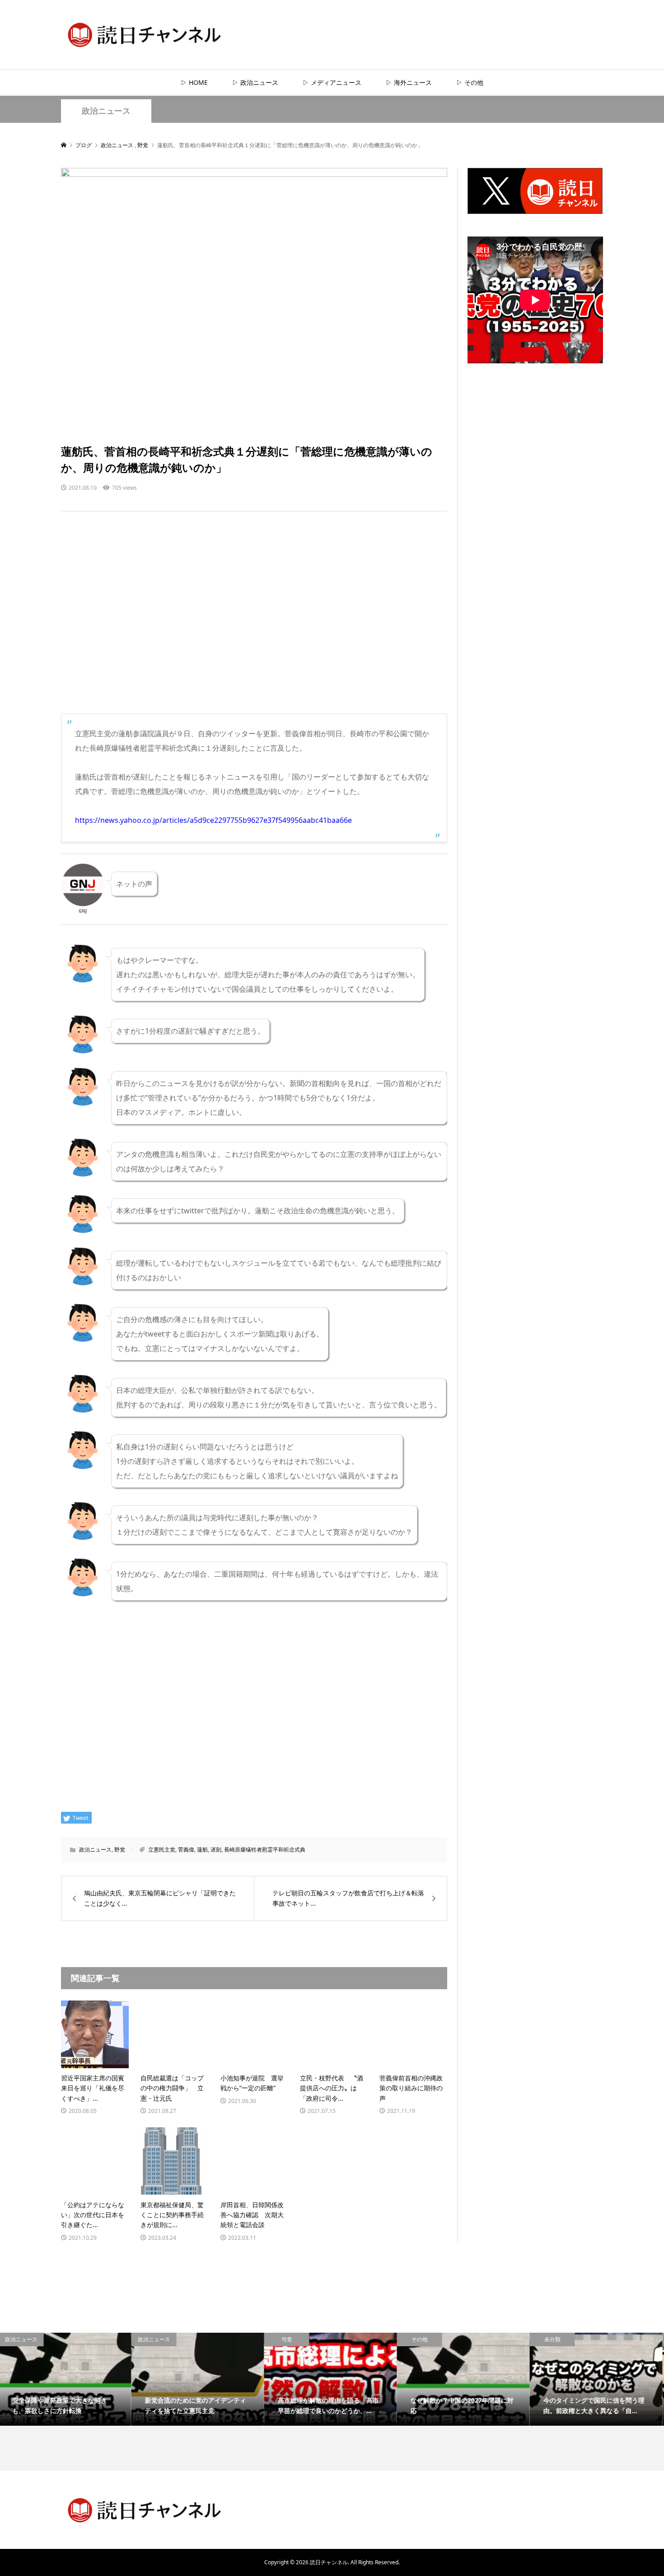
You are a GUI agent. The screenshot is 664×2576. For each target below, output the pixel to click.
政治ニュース (106, 111)
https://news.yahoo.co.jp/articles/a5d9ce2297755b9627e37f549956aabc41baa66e (213, 820)
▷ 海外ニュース (409, 82)
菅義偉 (186, 1850)
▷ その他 (470, 82)
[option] (66, 2379)
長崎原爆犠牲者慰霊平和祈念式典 (265, 1850)
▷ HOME (194, 82)
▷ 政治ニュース (255, 82)
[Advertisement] (254, 622)
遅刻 (216, 1850)
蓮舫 (202, 1850)
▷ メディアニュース (332, 82)
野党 (120, 1850)
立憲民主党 (162, 1850)
